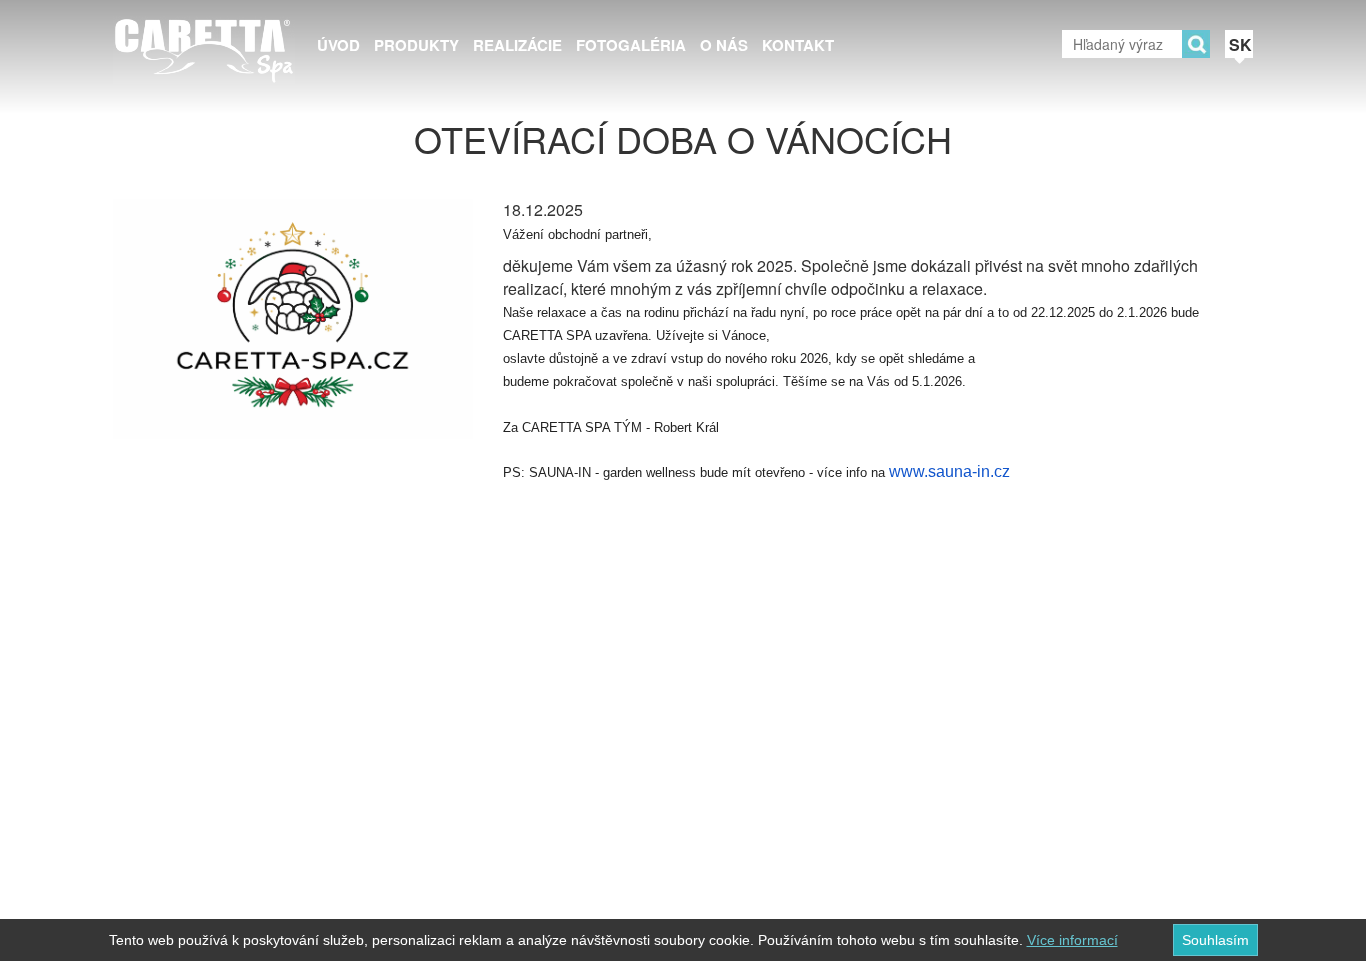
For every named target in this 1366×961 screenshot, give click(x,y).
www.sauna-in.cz (949, 471)
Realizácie (517, 45)
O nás (724, 45)
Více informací (1072, 940)
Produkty (416, 45)
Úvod (338, 45)
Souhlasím (1215, 940)
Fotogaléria (631, 45)
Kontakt (798, 45)
